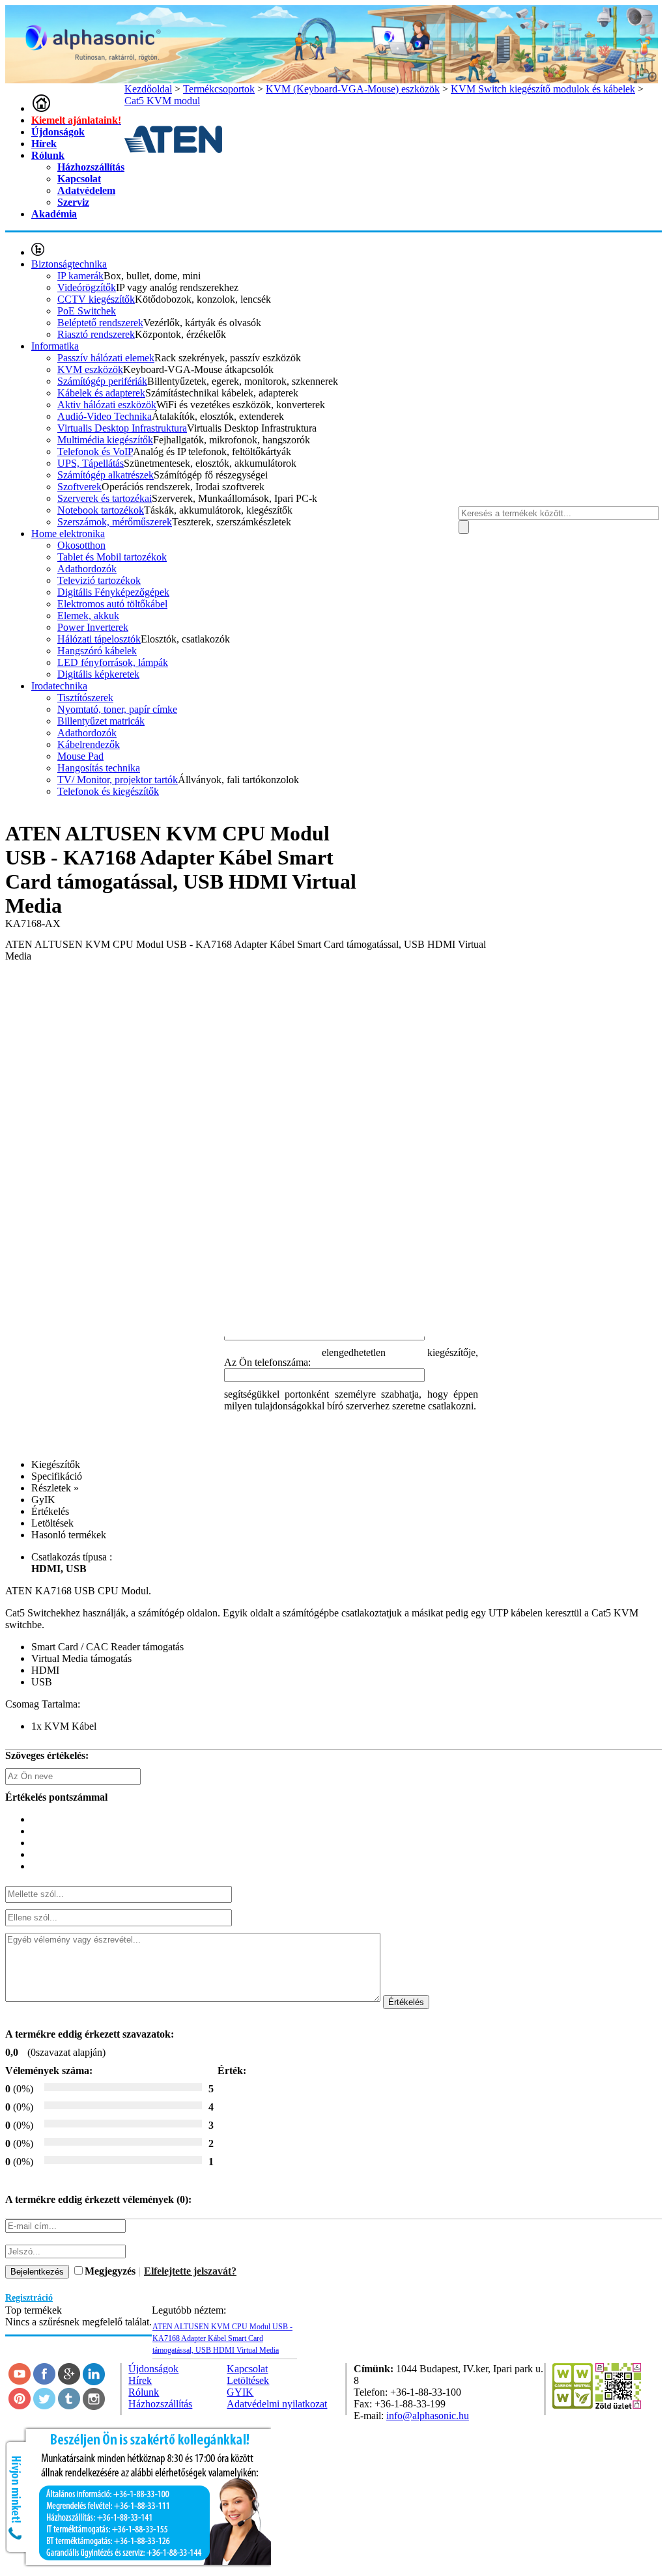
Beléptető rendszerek (100, 323)
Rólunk (48, 155)
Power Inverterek (93, 627)
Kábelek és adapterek (101, 393)
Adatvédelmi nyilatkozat (277, 2404)
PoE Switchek (87, 311)
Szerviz (73, 202)
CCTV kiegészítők (96, 299)
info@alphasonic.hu (428, 2416)
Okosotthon (81, 545)
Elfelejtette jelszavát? (190, 2271)
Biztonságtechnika (69, 264)
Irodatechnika (59, 686)
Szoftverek (79, 487)
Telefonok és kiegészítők (108, 791)
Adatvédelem (86, 190)
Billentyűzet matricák (101, 721)
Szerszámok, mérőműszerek (115, 522)
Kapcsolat (79, 179)
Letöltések (248, 2380)
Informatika (55, 346)
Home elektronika (68, 533)
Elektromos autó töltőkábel (112, 604)
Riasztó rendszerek (96, 334)
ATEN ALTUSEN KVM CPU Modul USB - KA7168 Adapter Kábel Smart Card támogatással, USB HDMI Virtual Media (222, 2338)
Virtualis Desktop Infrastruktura (122, 428)
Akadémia (54, 214)
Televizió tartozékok (99, 580)
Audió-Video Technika (105, 416)
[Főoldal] (41, 108)
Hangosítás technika (99, 768)
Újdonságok (58, 132)
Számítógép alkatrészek (106, 475)
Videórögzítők (87, 287)
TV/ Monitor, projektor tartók (118, 780)
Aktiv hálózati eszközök (107, 405)
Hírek (44, 144)
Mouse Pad (80, 756)
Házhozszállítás (91, 167)
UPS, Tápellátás (91, 463)
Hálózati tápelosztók (99, 639)
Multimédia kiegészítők (105, 440)
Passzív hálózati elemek (106, 358)
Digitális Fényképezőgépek (113, 592)
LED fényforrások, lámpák (113, 662)
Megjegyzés (110, 2271)
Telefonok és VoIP (95, 451)
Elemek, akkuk (88, 616)
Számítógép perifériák (102, 381)
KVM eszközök (90, 369)
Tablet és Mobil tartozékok (112, 557)
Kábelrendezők (89, 744)
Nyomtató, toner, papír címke (117, 709)
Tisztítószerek (85, 698)
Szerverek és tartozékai (105, 498)
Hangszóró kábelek (97, 651)
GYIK (240, 2392)
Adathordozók (87, 569)
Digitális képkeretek (98, 674)
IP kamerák (80, 276)
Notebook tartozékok (101, 510)
